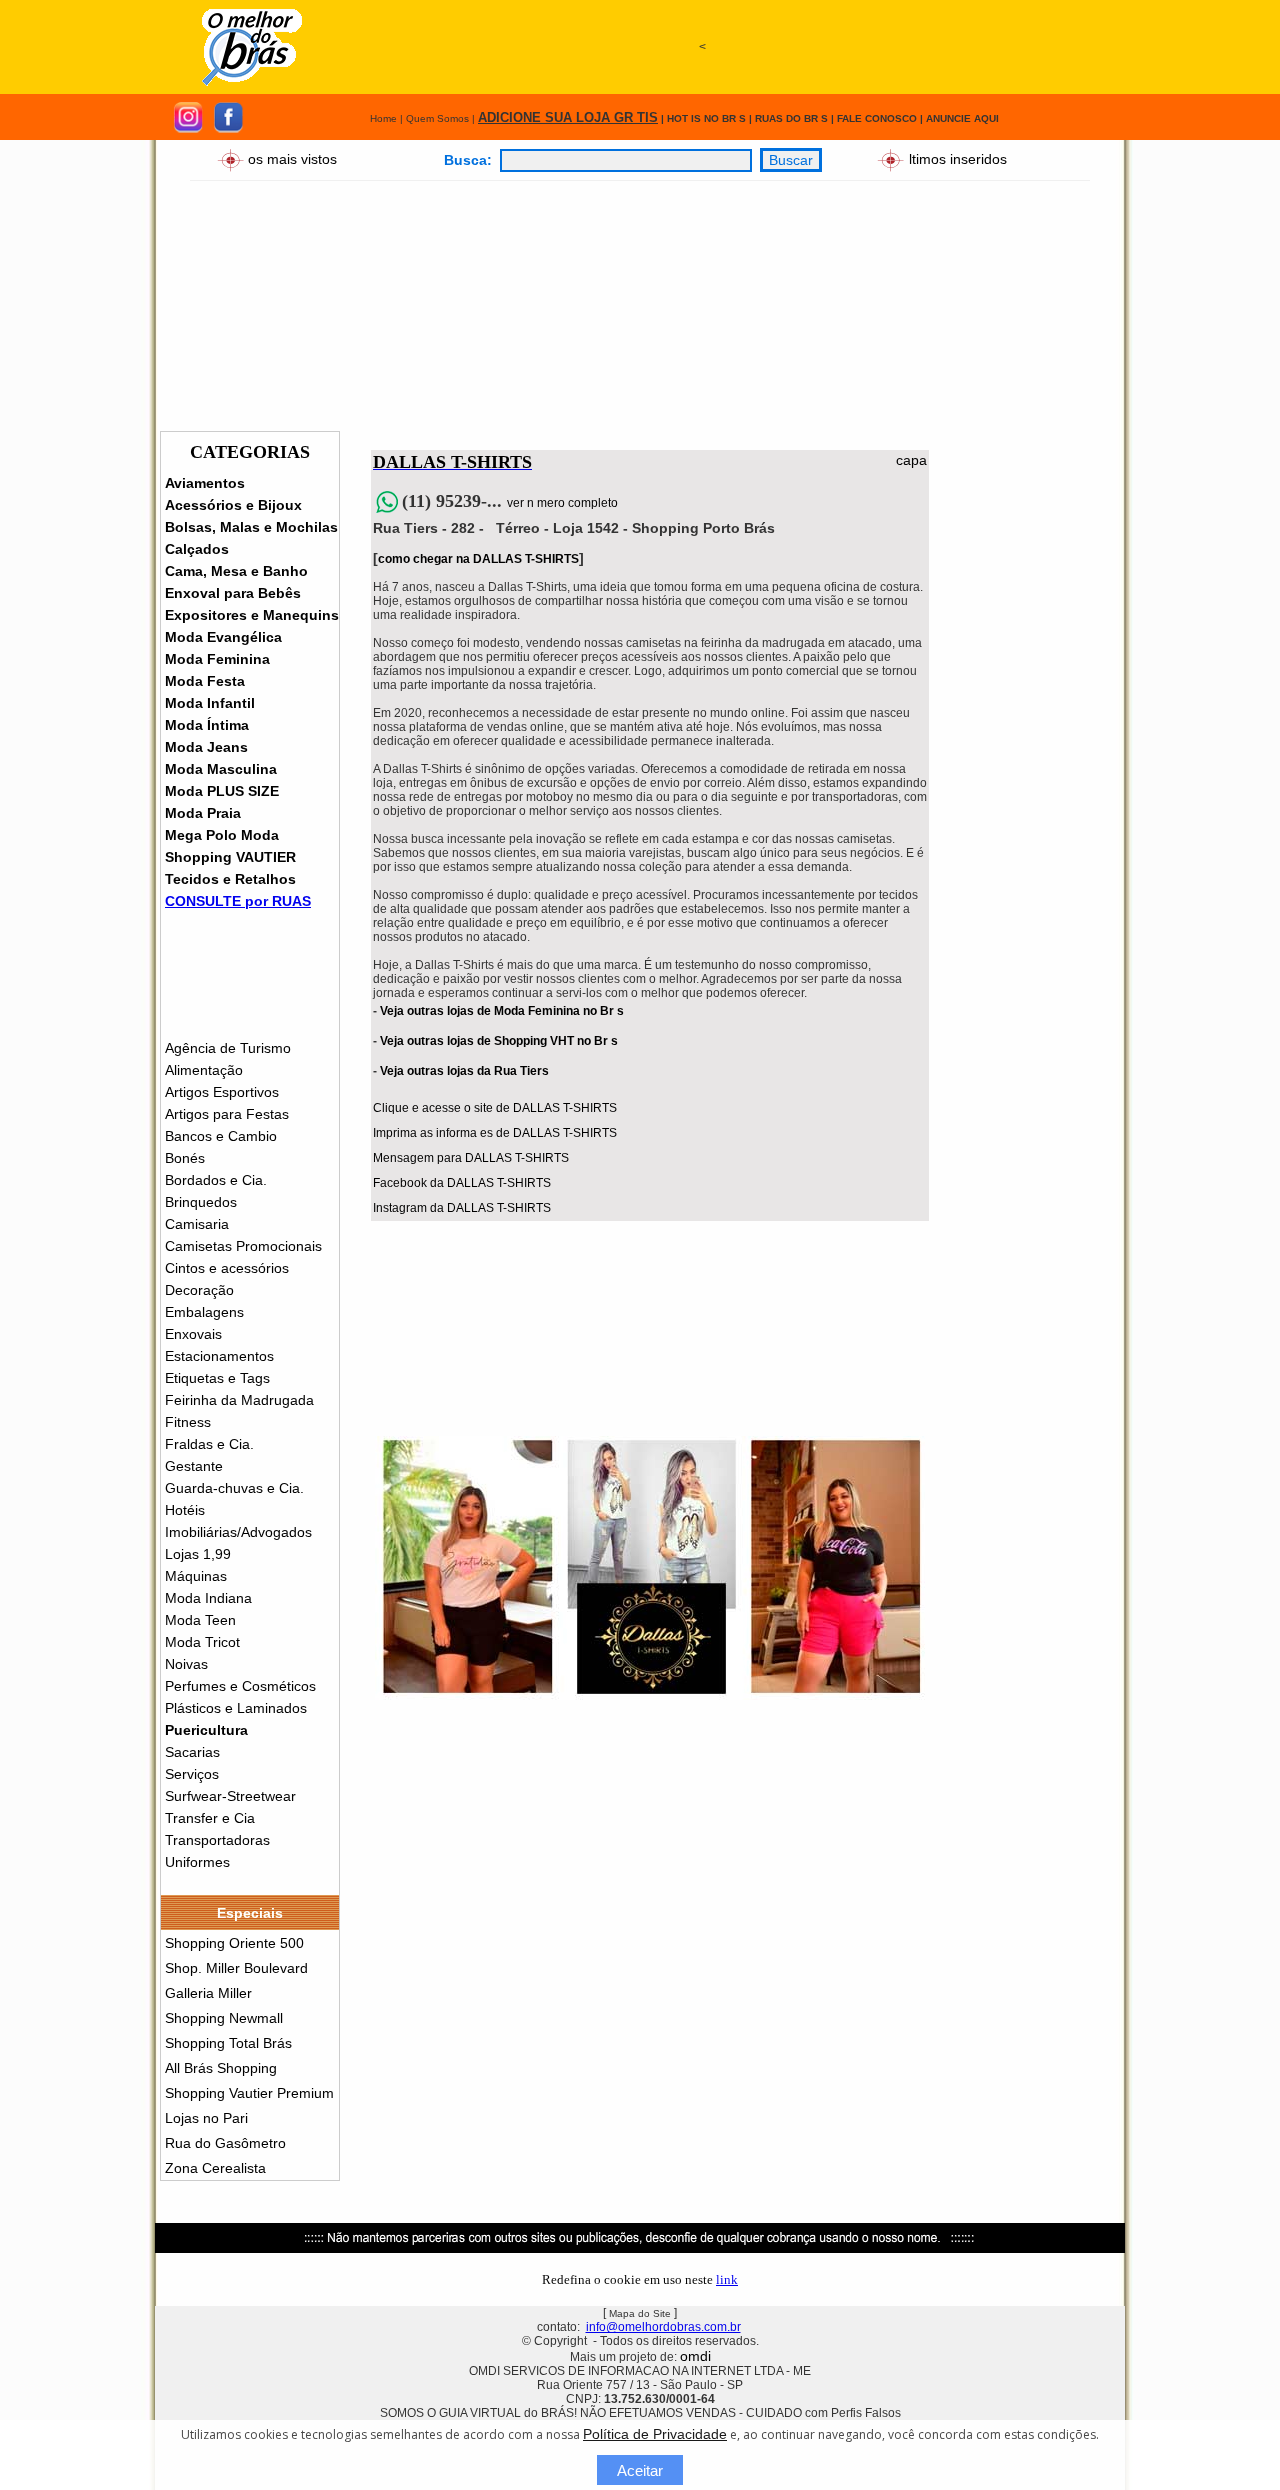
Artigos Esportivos (222, 1092)
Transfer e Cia (210, 1818)
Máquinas (196, 1576)
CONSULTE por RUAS (238, 901)
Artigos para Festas (227, 1114)
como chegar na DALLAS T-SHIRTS (478, 559)
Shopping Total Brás (228, 2043)
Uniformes (197, 1862)
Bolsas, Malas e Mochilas (251, 527)
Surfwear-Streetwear (230, 1796)
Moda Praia (203, 813)
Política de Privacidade (655, 2434)
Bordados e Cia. (216, 1180)
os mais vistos (292, 158)
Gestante (194, 1466)
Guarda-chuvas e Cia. (234, 1488)
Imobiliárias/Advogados (238, 1532)
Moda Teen (200, 1620)
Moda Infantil (210, 703)
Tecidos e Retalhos (230, 879)
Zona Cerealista (215, 2168)
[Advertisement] (702, 137)
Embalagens (204, 1312)
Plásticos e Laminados (236, 1708)
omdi (695, 2356)
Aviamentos (205, 483)
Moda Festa (205, 681)
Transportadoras (217, 1840)
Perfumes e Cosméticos (240, 1686)
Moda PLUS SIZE (222, 791)
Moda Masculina (221, 769)
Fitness (188, 1422)
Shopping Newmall (224, 2018)
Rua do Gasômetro (225, 2143)
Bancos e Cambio (221, 1136)
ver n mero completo (562, 503)
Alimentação (204, 1070)
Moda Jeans (206, 747)
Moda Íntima (207, 725)
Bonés (185, 1158)
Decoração (199, 1290)
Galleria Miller (208, 1993)
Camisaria (197, 1224)
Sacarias (192, 1752)
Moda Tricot (202, 1642)
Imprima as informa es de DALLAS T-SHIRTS (495, 1133)
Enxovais (193, 1334)
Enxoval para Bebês (233, 593)
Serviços (192, 1774)
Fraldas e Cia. (209, 1444)
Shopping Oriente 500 (234, 1943)
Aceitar (640, 2470)
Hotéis (185, 1510)
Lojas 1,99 (198, 1554)
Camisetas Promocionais (243, 1246)
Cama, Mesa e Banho (236, 571)
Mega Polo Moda (222, 835)
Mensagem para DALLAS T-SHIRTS (471, 1158)
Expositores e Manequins (252, 615)
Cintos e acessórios (227, 1268)
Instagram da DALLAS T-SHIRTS (462, 1208)
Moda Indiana (208, 1598)
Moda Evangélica (223, 637)
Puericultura (206, 1730)
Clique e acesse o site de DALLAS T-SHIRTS (495, 1108)
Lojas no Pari (206, 2118)
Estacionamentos (219, 1356)
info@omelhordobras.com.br (663, 2327)
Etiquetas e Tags (217, 1378)
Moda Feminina (217, 659)
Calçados (197, 549)
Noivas (186, 1664)
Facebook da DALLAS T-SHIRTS (462, 1183)
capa (911, 460)
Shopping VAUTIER (230, 857)
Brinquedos (201, 1202)
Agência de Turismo (228, 1048)
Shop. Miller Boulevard (236, 1968)
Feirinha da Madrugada (239, 1400)
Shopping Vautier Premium (249, 2093)
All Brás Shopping (221, 2068)
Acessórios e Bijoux (233, 505)
